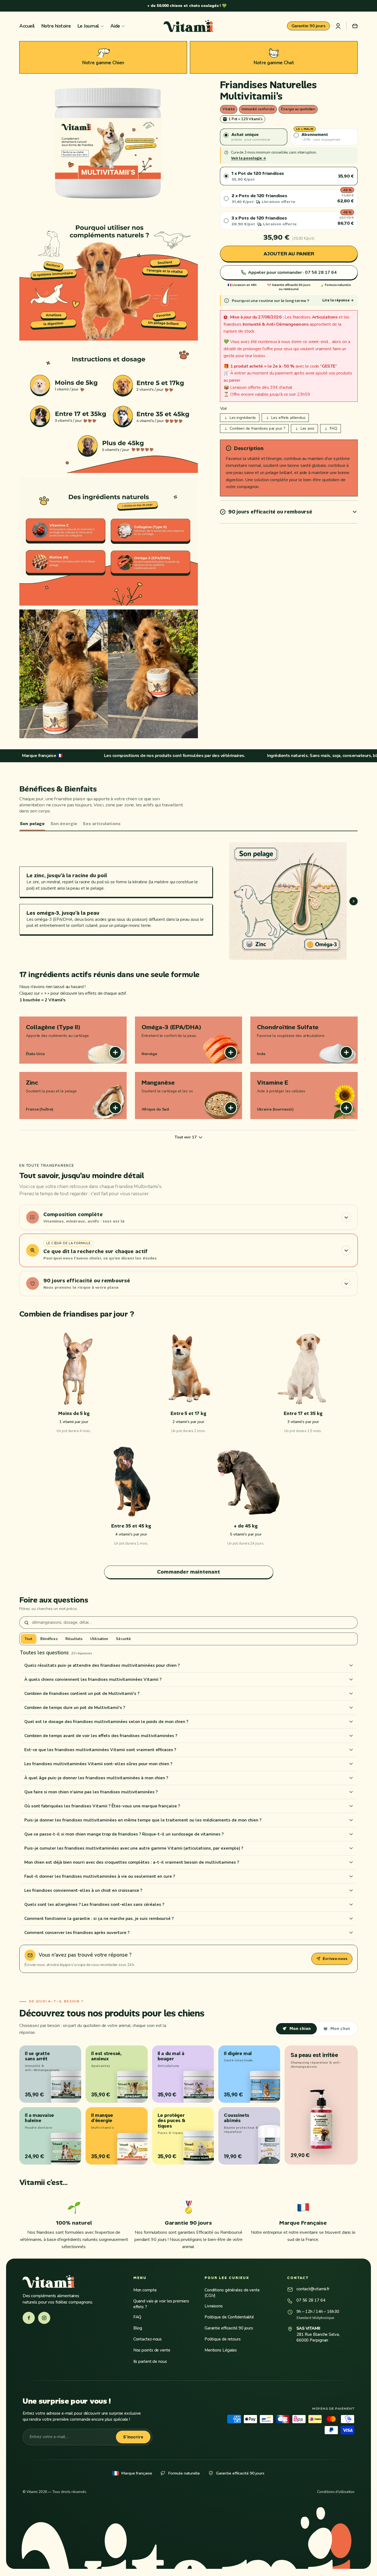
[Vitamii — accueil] (70, 2281)
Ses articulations (102, 824)
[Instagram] (44, 2318)
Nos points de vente (152, 2350)
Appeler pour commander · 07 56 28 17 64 (292, 272)
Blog (138, 2328)
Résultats (74, 1639)
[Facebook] (29, 2318)
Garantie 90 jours (309, 26)
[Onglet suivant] (354, 901)
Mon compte (145, 2290)
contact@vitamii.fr (313, 2289)
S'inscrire (133, 2437)
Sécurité (123, 1639)
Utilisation (99, 1639)
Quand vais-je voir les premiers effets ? (161, 2304)
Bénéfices (49, 1639)
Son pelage (32, 824)
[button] (355, 26)
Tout (29, 1639)
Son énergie (64, 824)
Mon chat (340, 2029)
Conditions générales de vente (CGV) (232, 2293)
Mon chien (300, 2029)
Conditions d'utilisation (336, 2492)
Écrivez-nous (335, 1959)
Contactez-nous (148, 2339)
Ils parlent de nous (150, 2361)
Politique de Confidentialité (229, 2317)
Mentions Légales (221, 2350)
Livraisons (214, 2306)
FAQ (137, 2317)
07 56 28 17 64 (311, 2300)
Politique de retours (223, 2339)
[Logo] (189, 26)
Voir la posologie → (249, 158)
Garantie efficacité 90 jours (229, 2328)
